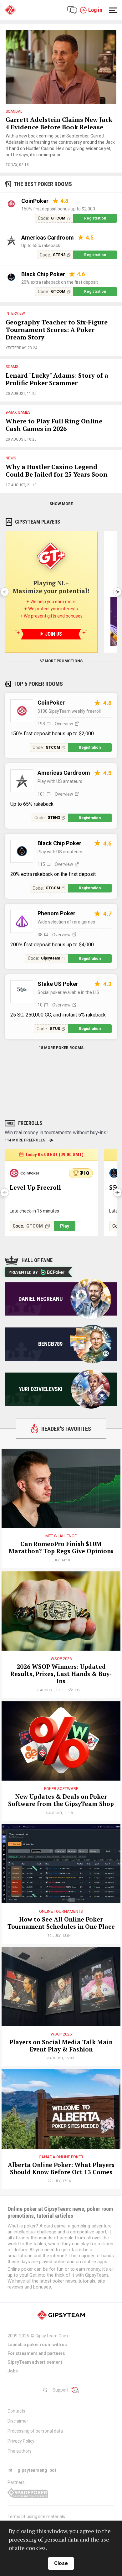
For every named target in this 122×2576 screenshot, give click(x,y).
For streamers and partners (36, 2353)
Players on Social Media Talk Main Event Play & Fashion (61, 2046)
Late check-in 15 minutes (34, 1211)
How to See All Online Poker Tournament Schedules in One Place (61, 1923)
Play (65, 1226)
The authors (20, 2451)
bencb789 (50, 1344)
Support (61, 2390)
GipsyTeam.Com (52, 2336)
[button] (117, 592)
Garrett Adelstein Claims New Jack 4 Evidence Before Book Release (59, 123)
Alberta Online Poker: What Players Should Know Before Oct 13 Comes (61, 2169)
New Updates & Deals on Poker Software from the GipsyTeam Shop (61, 1800)
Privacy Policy (21, 2441)
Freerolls (30, 1123)
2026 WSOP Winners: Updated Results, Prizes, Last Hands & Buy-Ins (61, 1674)
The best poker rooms (43, 184)
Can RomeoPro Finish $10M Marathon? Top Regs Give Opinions (61, 1548)
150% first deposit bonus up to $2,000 (58, 209)
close (61, 2563)
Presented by (23, 1272)
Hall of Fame (37, 1260)
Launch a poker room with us (37, 2345)
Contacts (16, 2411)
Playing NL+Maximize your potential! (51, 587)
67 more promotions (61, 661)
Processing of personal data (35, 2431)
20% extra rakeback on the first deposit (60, 282)
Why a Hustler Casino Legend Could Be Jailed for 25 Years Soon (57, 471)
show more (61, 504)
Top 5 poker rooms (38, 684)
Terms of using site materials (36, 2517)
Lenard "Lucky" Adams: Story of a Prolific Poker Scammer (57, 379)
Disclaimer (18, 2421)
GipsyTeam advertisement (35, 2362)
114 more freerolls (25, 1140)
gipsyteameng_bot (37, 2470)
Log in (95, 10)
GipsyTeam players (38, 522)
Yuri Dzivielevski (41, 1389)
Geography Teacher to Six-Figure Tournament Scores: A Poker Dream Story (57, 330)
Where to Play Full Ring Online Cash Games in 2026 (54, 425)
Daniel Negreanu (41, 1299)
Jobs (13, 2371)
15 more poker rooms (61, 1048)
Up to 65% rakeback (41, 246)
